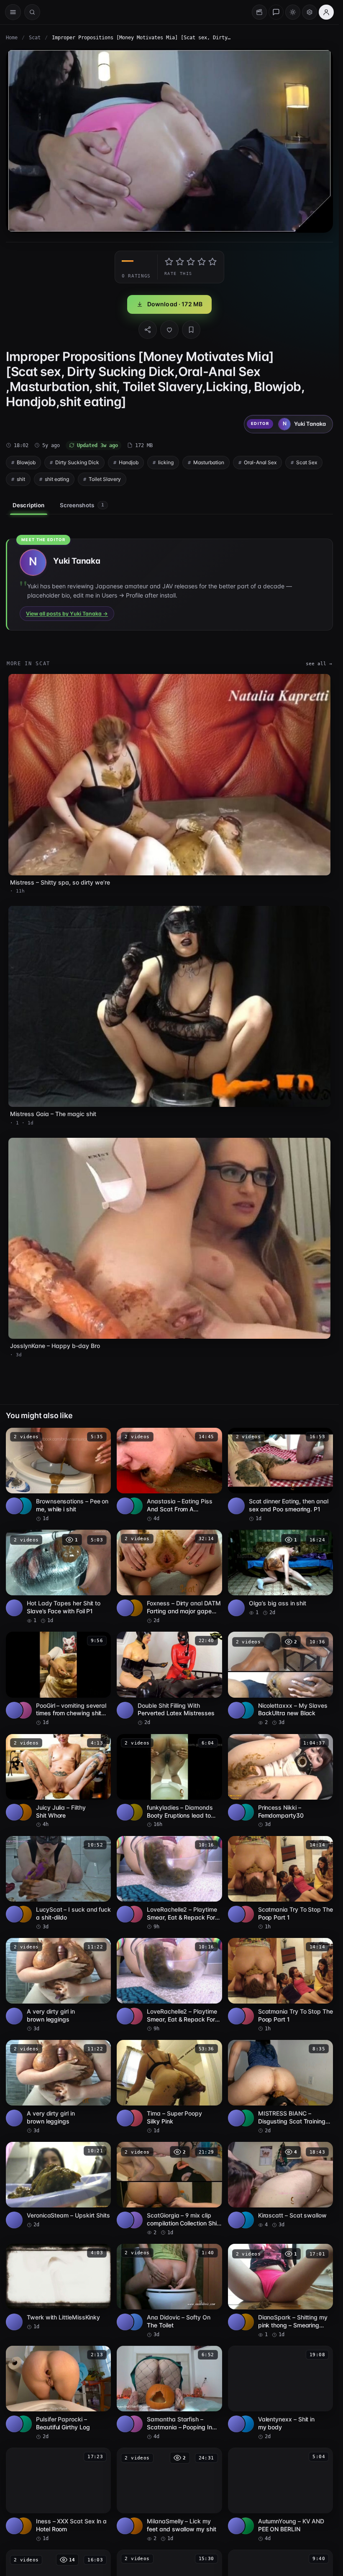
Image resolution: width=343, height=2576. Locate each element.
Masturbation (209, 462)
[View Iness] (23, 2526)
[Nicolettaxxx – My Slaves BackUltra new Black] (280, 1679)
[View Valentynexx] (246, 2424)
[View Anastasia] (134, 1506)
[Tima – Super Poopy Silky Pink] (169, 2087)
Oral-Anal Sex (260, 462)
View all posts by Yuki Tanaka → (67, 614)
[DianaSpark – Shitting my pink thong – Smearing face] (280, 2291)
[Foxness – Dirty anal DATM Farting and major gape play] (169, 1577)
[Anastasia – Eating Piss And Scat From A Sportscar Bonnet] (169, 1475)
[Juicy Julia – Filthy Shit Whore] (58, 1781)
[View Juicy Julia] (23, 1812)
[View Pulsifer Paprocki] (23, 2424)
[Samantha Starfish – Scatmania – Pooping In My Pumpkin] (169, 2393)
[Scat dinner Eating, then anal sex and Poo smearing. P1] (280, 1475)
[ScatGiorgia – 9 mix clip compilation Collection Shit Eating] (169, 2189)
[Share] (148, 330)
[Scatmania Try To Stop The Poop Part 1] (280, 1883)
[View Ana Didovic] (134, 2322)
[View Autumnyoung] (246, 2526)
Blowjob (26, 462)
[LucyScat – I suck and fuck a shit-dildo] (58, 1883)
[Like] (169, 330)
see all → (319, 664)
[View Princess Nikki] (246, 1812)
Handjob (129, 462)
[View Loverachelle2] (134, 1914)
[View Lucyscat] (23, 1914)
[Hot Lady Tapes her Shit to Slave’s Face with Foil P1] (58, 1577)
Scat (35, 38)
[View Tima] (134, 2118)
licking (166, 462)
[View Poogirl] (23, 1710)
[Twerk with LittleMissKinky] (58, 2287)
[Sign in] (326, 12)
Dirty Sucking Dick (77, 462)
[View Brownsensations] (23, 1506)
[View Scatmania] (246, 1914)
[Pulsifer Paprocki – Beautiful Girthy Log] (58, 2393)
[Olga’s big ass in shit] (280, 1573)
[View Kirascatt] (246, 2220)
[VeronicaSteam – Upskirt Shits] (58, 2185)
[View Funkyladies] (134, 1812)
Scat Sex (307, 462)
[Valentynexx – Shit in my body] (280, 2393)
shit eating (57, 479)
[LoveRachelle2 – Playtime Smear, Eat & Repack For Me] (169, 1883)
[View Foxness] (134, 1608)
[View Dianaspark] (246, 2322)
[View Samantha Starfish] (134, 2424)
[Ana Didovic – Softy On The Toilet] (169, 2291)
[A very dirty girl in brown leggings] (58, 1985)
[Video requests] (259, 12)
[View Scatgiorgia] (134, 2220)
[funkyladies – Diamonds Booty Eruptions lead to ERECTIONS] (169, 1781)
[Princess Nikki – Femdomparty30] (280, 1781)
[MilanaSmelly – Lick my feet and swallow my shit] (169, 2495)
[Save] (191, 330)
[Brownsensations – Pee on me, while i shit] (58, 1475)
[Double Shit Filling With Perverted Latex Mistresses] (169, 1679)
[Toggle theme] (293, 12)
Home (12, 38)
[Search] (32, 12)
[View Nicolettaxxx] (246, 1710)
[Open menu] (13, 12)
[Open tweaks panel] (310, 12)
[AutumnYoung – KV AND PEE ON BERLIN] (280, 2495)
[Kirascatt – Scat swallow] (280, 2185)
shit (21, 479)
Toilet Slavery (105, 479)
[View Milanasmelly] (134, 2526)
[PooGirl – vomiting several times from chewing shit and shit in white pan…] (58, 1679)
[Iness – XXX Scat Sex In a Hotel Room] (58, 2495)
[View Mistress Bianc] (246, 2118)
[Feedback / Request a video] (276, 12)
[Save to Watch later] (100, 1437)
